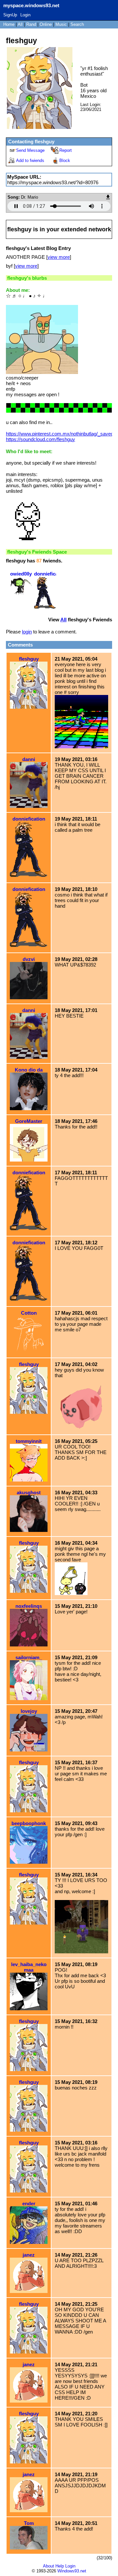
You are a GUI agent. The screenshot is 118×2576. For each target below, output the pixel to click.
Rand (31, 24)
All (21, 24)
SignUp (10, 15)
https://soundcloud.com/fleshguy (40, 439)
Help (60, 2566)
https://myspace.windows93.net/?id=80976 (53, 182)
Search (77, 24)
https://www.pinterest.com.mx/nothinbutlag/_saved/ (60, 434)
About (49, 2566)
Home (9, 24)
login (27, 632)
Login (25, 15)
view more (59, 257)
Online (46, 24)
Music (61, 24)
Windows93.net (72, 2571)
